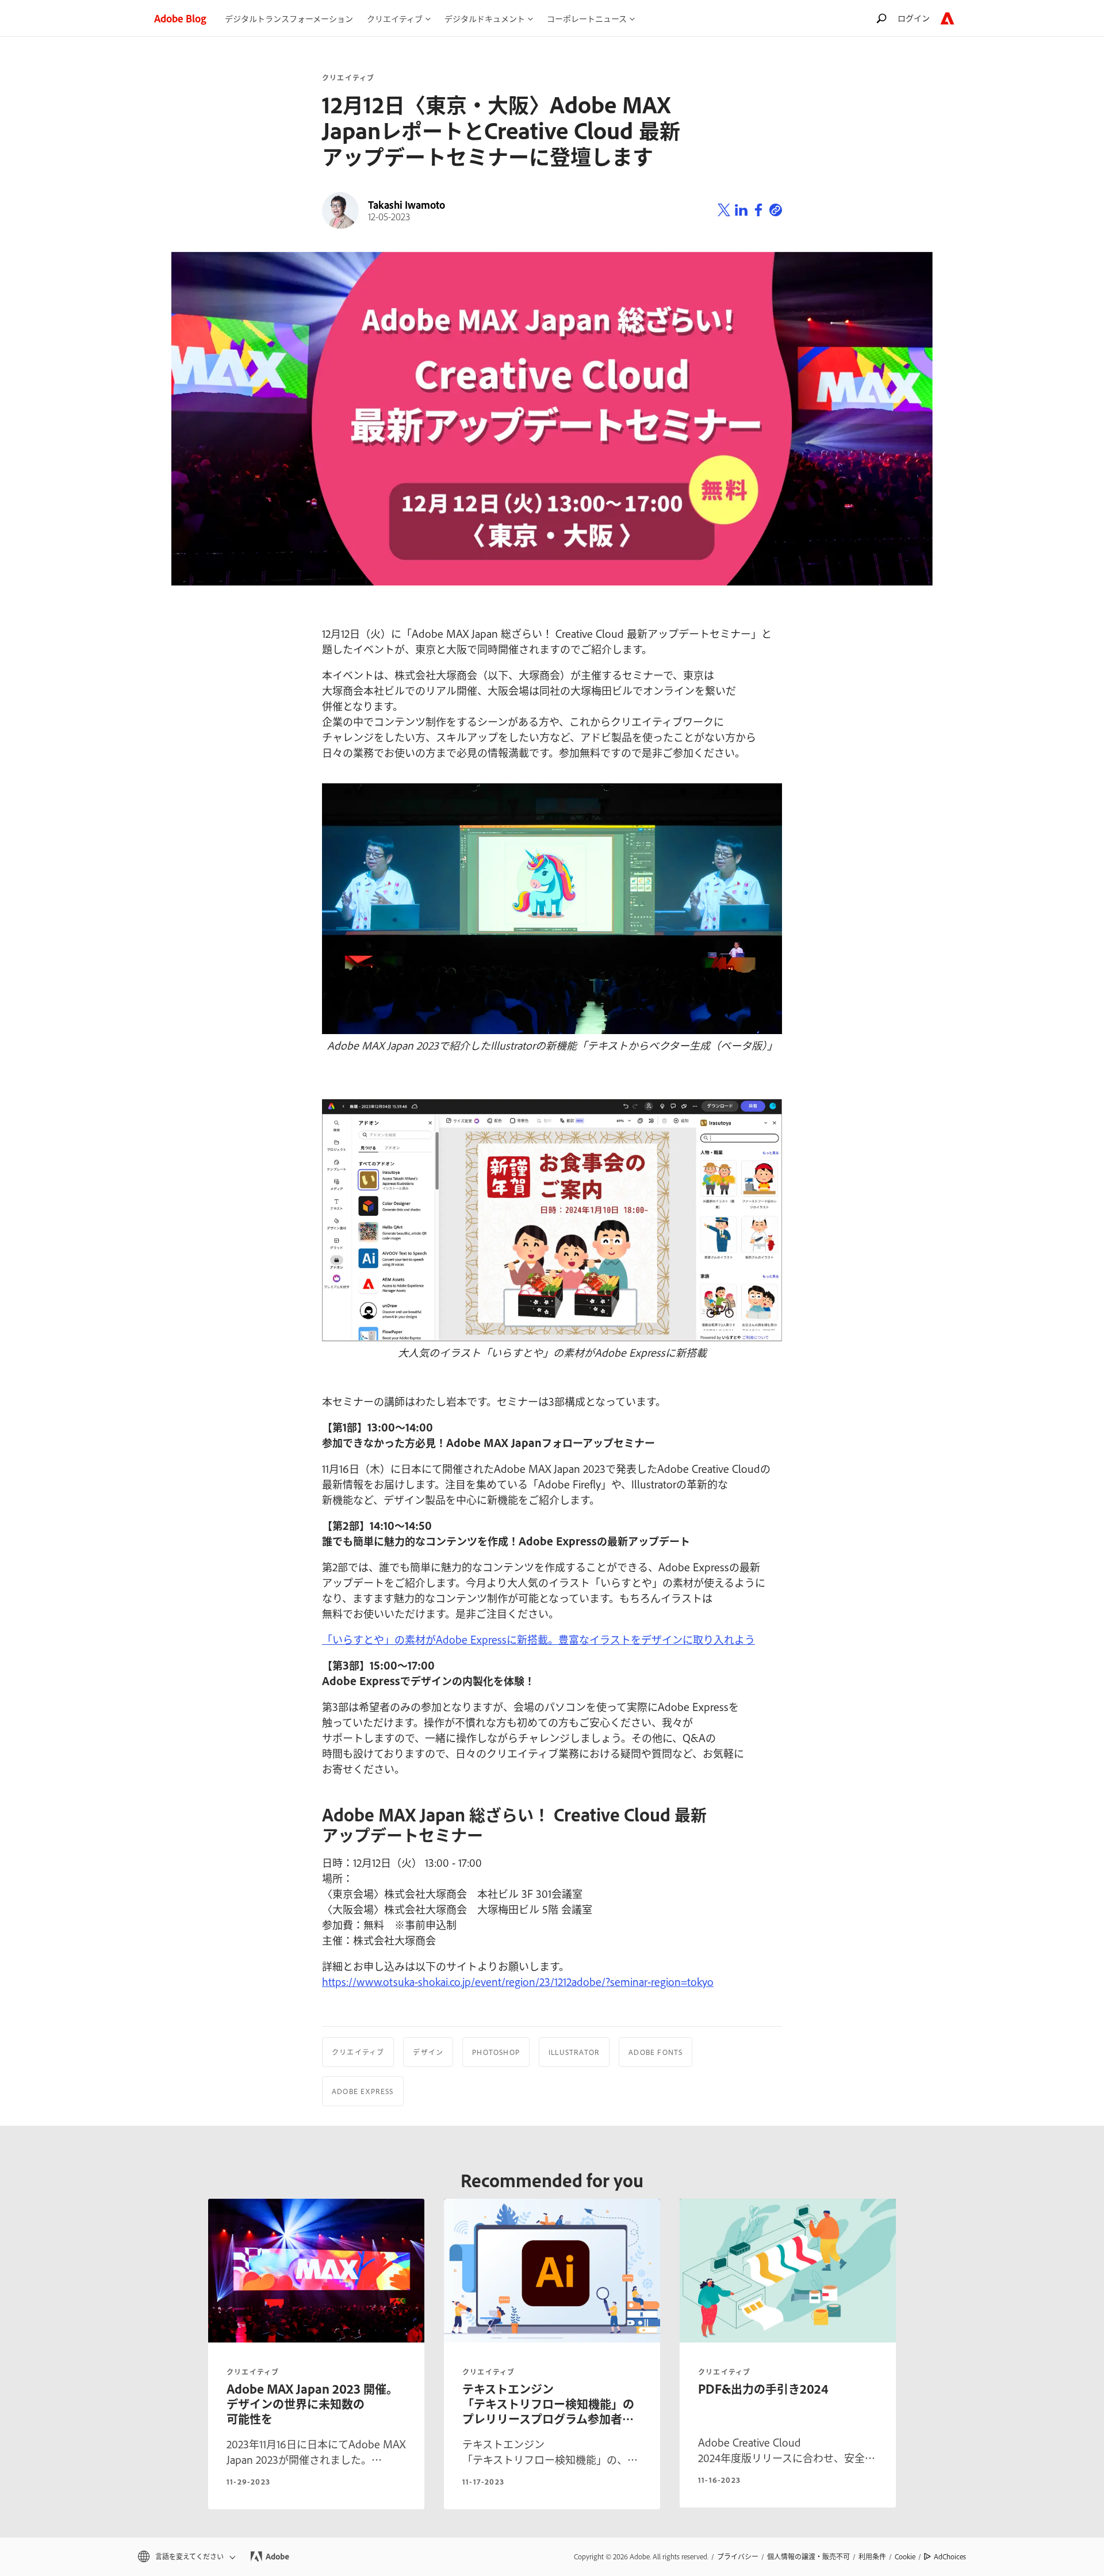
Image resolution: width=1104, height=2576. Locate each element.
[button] (186, 2557)
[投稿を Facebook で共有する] (758, 210)
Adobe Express (363, 2091)
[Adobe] (947, 18)
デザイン (428, 2052)
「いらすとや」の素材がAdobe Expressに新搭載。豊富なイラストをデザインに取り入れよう (538, 1639)
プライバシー (738, 2556)
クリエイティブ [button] (395, 18)
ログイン (914, 18)
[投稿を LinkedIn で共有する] (741, 210)
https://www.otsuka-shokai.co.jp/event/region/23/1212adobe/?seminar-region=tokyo (518, 1981)
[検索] (881, 18)
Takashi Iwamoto (407, 205)
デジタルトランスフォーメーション (289, 18)
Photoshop (496, 2052)
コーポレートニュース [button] (587, 18)
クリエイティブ (348, 78)
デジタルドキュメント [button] (485, 18)
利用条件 (872, 2556)
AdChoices (950, 2556)
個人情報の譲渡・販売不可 (808, 2556)
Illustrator (574, 2052)
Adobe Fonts (655, 2052)
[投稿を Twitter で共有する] (724, 210)
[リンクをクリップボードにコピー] (776, 210)
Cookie (905, 2556)
